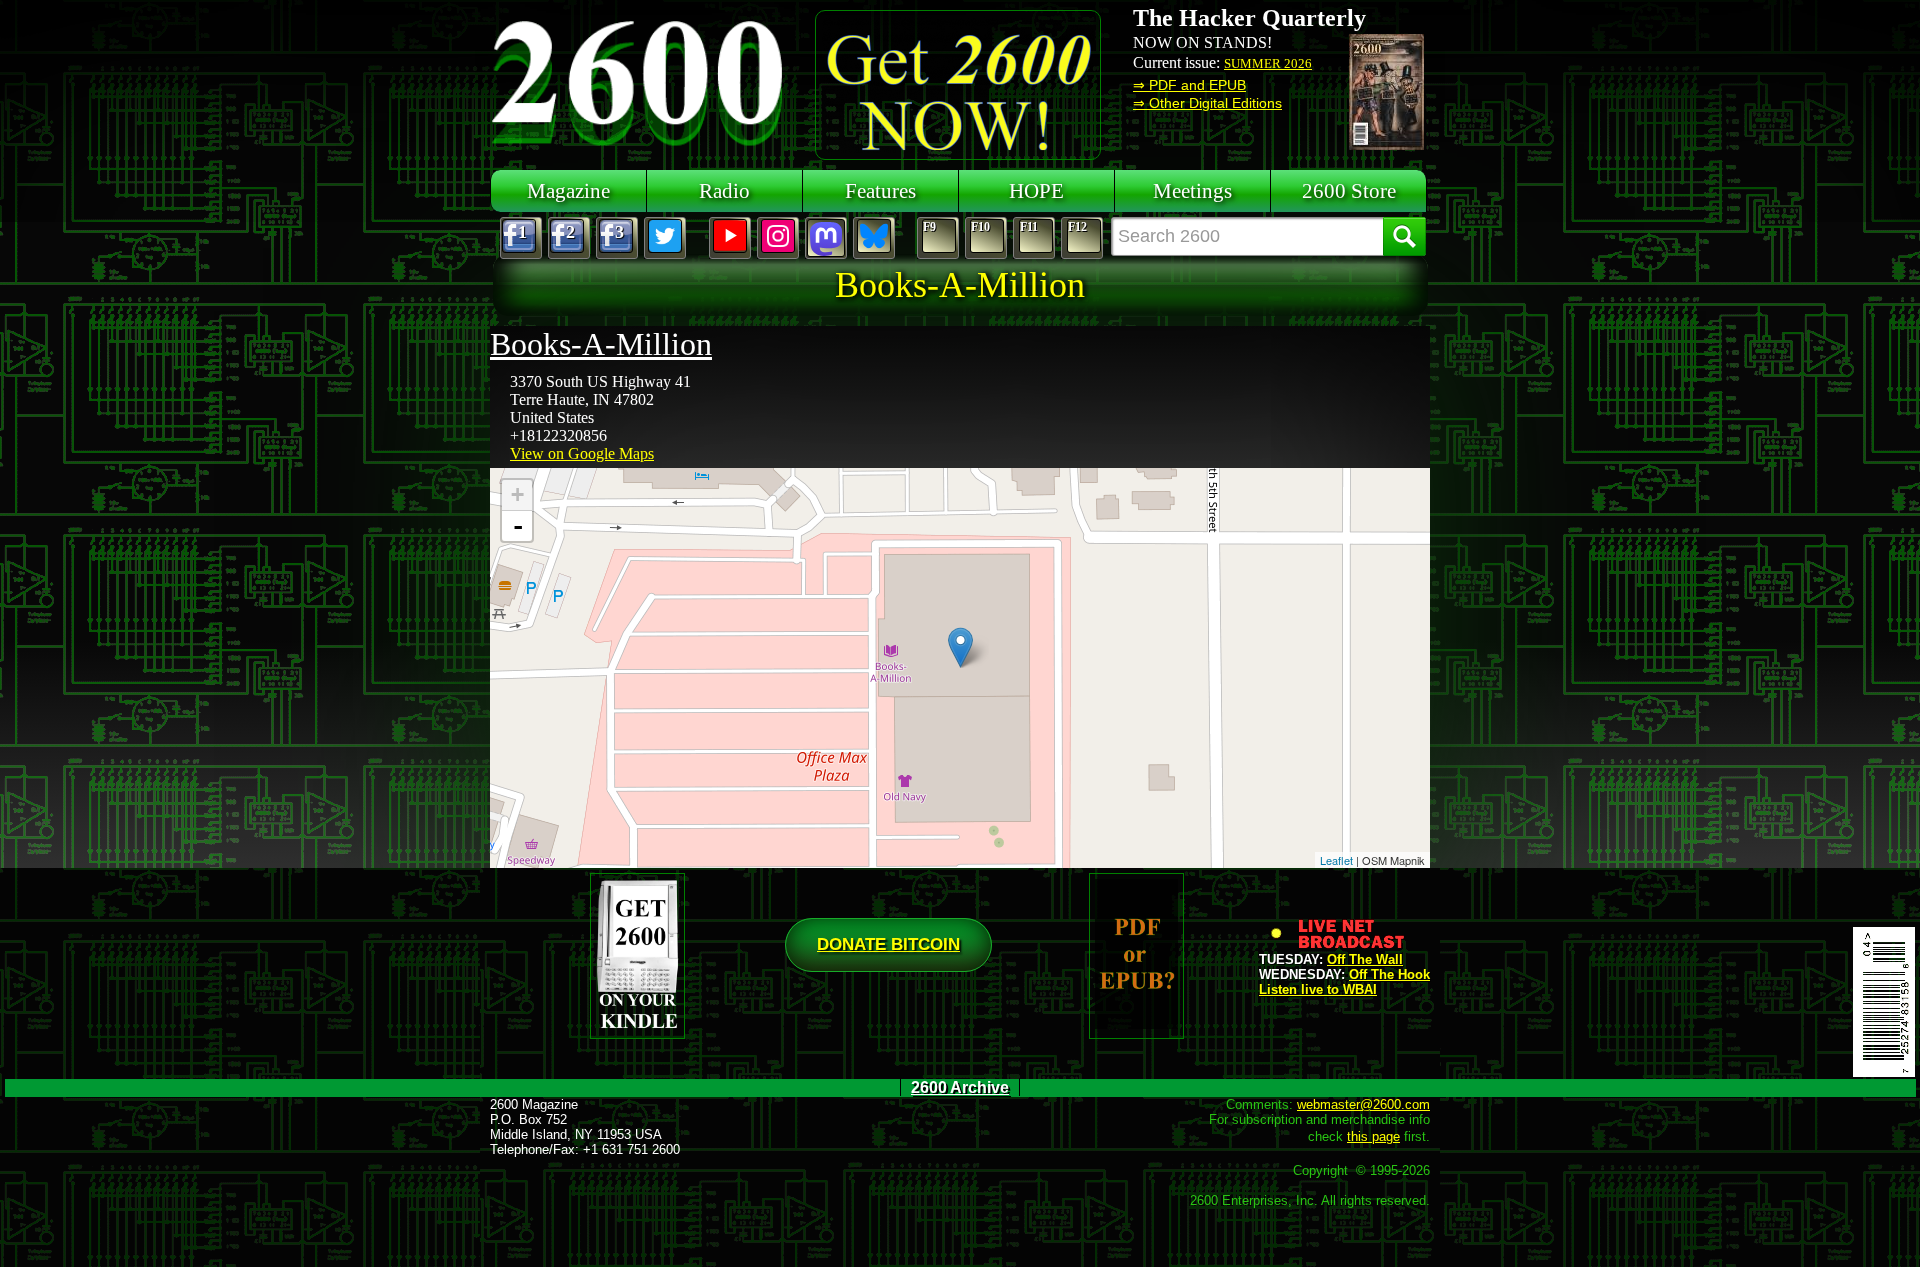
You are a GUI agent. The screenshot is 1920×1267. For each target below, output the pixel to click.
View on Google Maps (582, 453)
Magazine (568, 190)
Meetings (1192, 190)
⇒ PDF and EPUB (1189, 85)
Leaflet (1336, 860)
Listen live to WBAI (1318, 989)
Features (880, 190)
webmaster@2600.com (1363, 1104)
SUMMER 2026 (1268, 63)
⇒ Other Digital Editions (1207, 103)
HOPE (1036, 190)
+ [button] (517, 494)
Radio (724, 190)
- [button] (518, 526)
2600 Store (1349, 190)
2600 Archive (960, 1087)
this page (1373, 1136)
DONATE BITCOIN (888, 944)
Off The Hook (1389, 974)
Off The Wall (1365, 959)
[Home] (640, 80)
